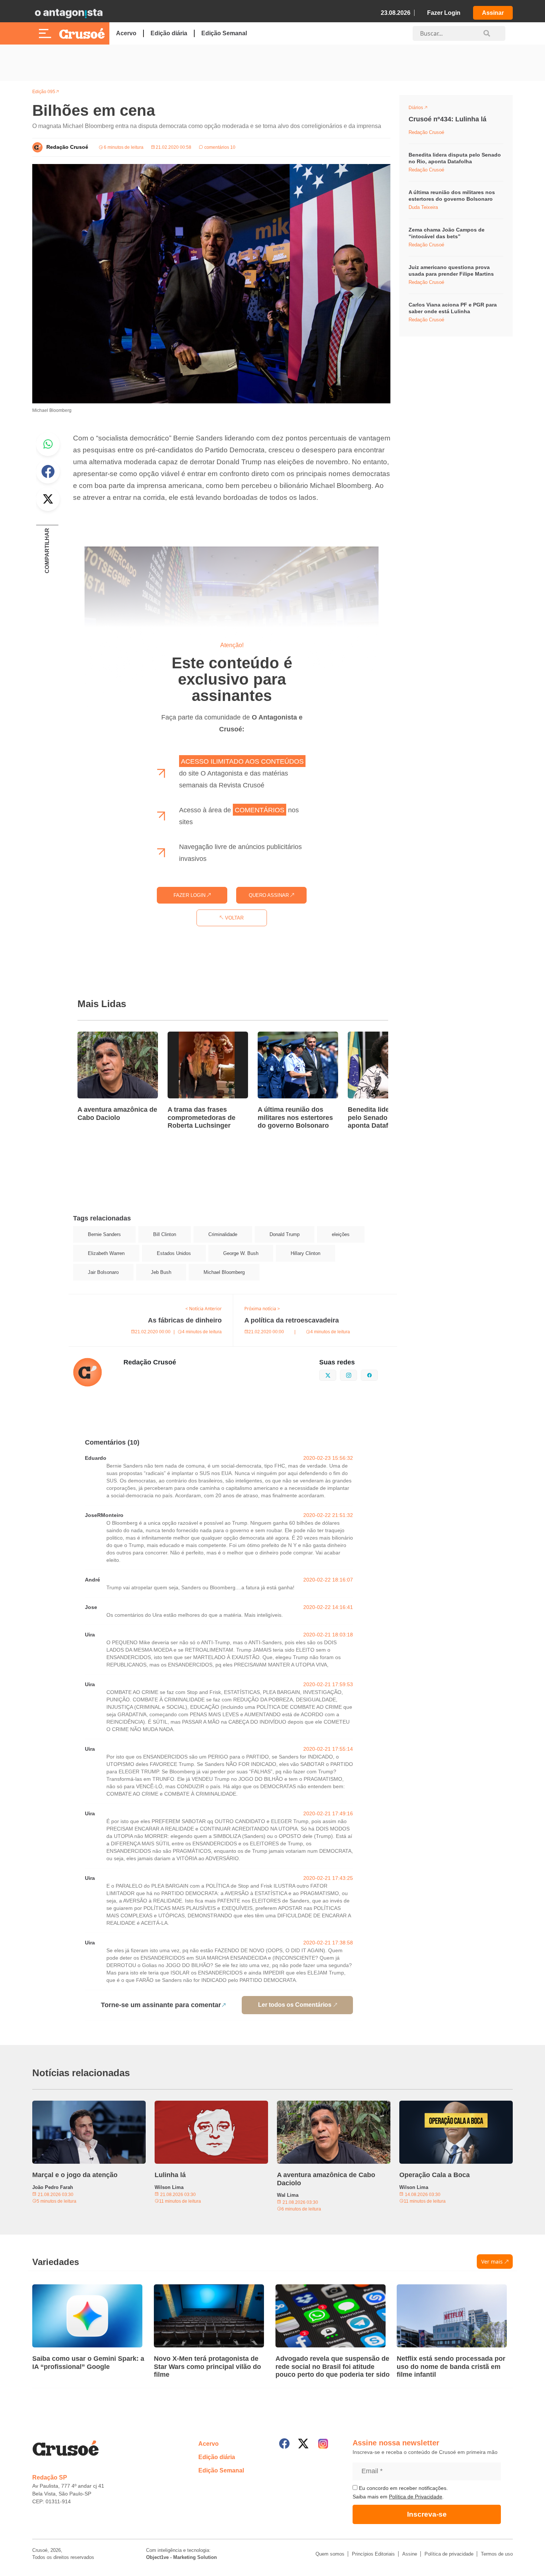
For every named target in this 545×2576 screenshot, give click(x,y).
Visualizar (422, 109)
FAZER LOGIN (190, 895)
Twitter (48, 499)
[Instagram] (323, 2444)
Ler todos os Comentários (295, 2005)
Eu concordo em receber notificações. (403, 2488)
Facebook (48, 472)
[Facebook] (284, 2444)
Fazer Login (444, 13)
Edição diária (169, 33)
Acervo (126, 33)
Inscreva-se (427, 2514)
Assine (410, 2554)
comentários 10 (219, 147)
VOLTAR (234, 918)
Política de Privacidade (416, 2497)
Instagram (357, 1374)
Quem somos (330, 2554)
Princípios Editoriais (373, 2554)
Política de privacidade (449, 2554)
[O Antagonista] (69, 13)
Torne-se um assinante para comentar (161, 2005)
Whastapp (48, 444)
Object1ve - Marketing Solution (181, 2557)
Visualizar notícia (101, 1036)
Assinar (493, 13)
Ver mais (492, 2262)
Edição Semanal (224, 33)
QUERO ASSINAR (270, 895)
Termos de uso (497, 2554)
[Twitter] (303, 2444)
